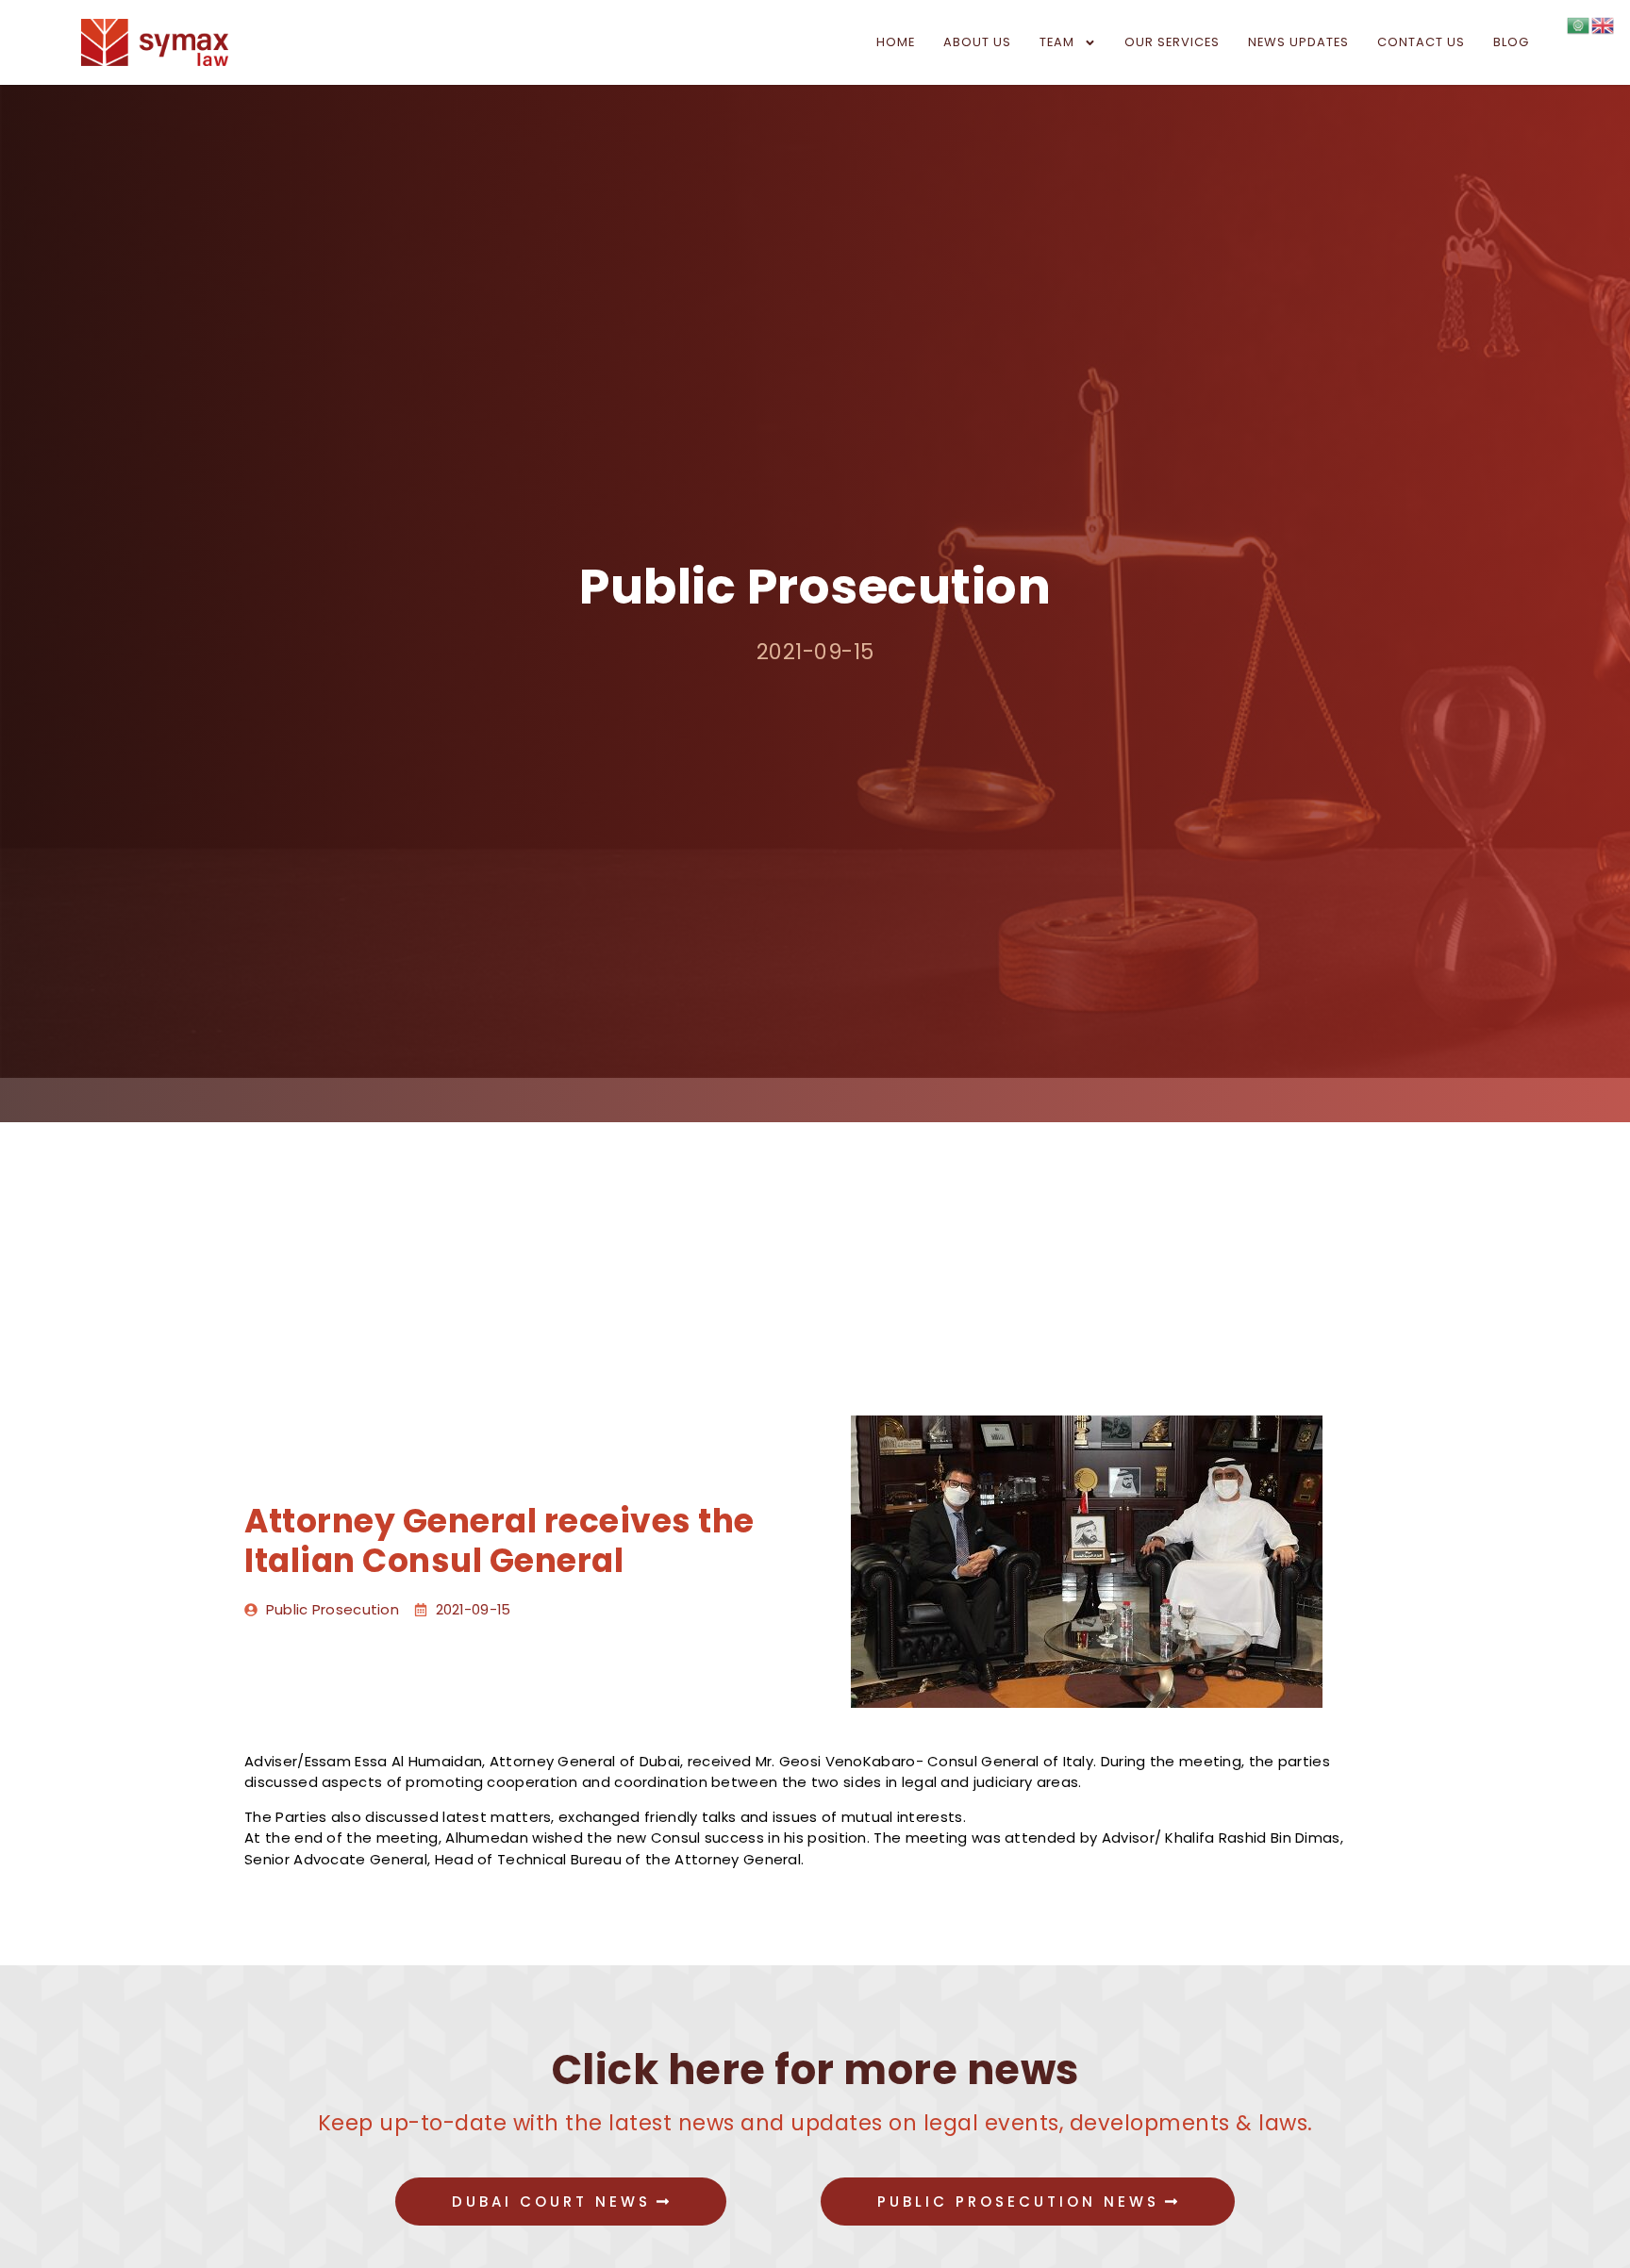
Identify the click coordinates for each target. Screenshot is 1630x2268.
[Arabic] (1579, 24)
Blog (1511, 42)
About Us (977, 42)
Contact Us (1421, 42)
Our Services (1172, 42)
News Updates (1298, 42)
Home (896, 42)
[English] (1604, 24)
